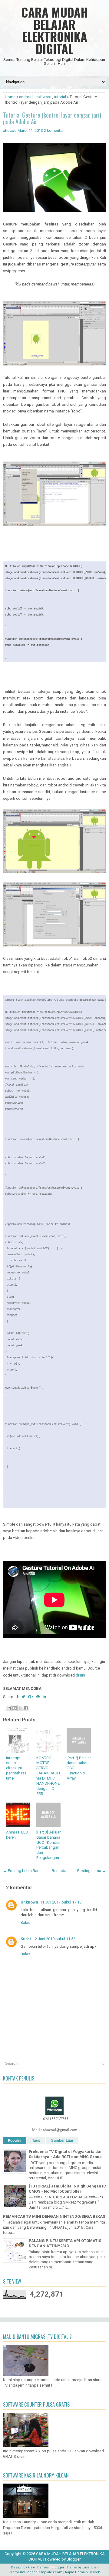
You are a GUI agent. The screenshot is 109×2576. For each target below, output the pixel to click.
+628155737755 (55, 2119)
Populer (15, 2141)
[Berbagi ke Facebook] (26, 1708)
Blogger (74, 2559)
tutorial (60, 97)
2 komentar (54, 130)
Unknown (29, 1902)
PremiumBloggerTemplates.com (36, 2572)
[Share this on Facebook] (17, 1697)
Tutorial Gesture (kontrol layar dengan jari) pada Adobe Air (52, 118)
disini (80, 1675)
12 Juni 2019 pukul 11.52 (54, 1939)
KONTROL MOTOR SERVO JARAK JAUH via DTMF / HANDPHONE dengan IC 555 (48, 1776)
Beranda (59, 1871)
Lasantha (89, 2567)
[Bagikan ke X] (20, 1708)
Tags (36, 2141)
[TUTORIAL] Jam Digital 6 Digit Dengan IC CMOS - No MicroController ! (67, 2189)
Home (10, 97)
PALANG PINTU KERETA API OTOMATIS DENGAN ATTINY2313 (65, 2243)
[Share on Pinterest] (38, 1697)
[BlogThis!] (15, 1708)
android (26, 97)
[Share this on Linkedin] (44, 1697)
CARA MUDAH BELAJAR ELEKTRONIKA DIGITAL (55, 30)
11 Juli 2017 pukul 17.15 (61, 1902)
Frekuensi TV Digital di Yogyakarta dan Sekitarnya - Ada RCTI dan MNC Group (66, 2154)
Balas (25, 1922)
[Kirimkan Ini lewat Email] (9, 1708)
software (43, 97)
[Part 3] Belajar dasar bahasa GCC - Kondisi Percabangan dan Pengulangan (48, 1845)
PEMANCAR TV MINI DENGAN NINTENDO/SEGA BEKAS (54, 2216)
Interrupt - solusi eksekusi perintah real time (17, 1768)
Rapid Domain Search (83, 2572)
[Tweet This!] (23, 1697)
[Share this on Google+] (31, 1697)
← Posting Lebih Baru (22, 1871)
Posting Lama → (92, 1871)
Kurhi (26, 1939)
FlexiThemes (38, 2567)
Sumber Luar (62, 2141)
